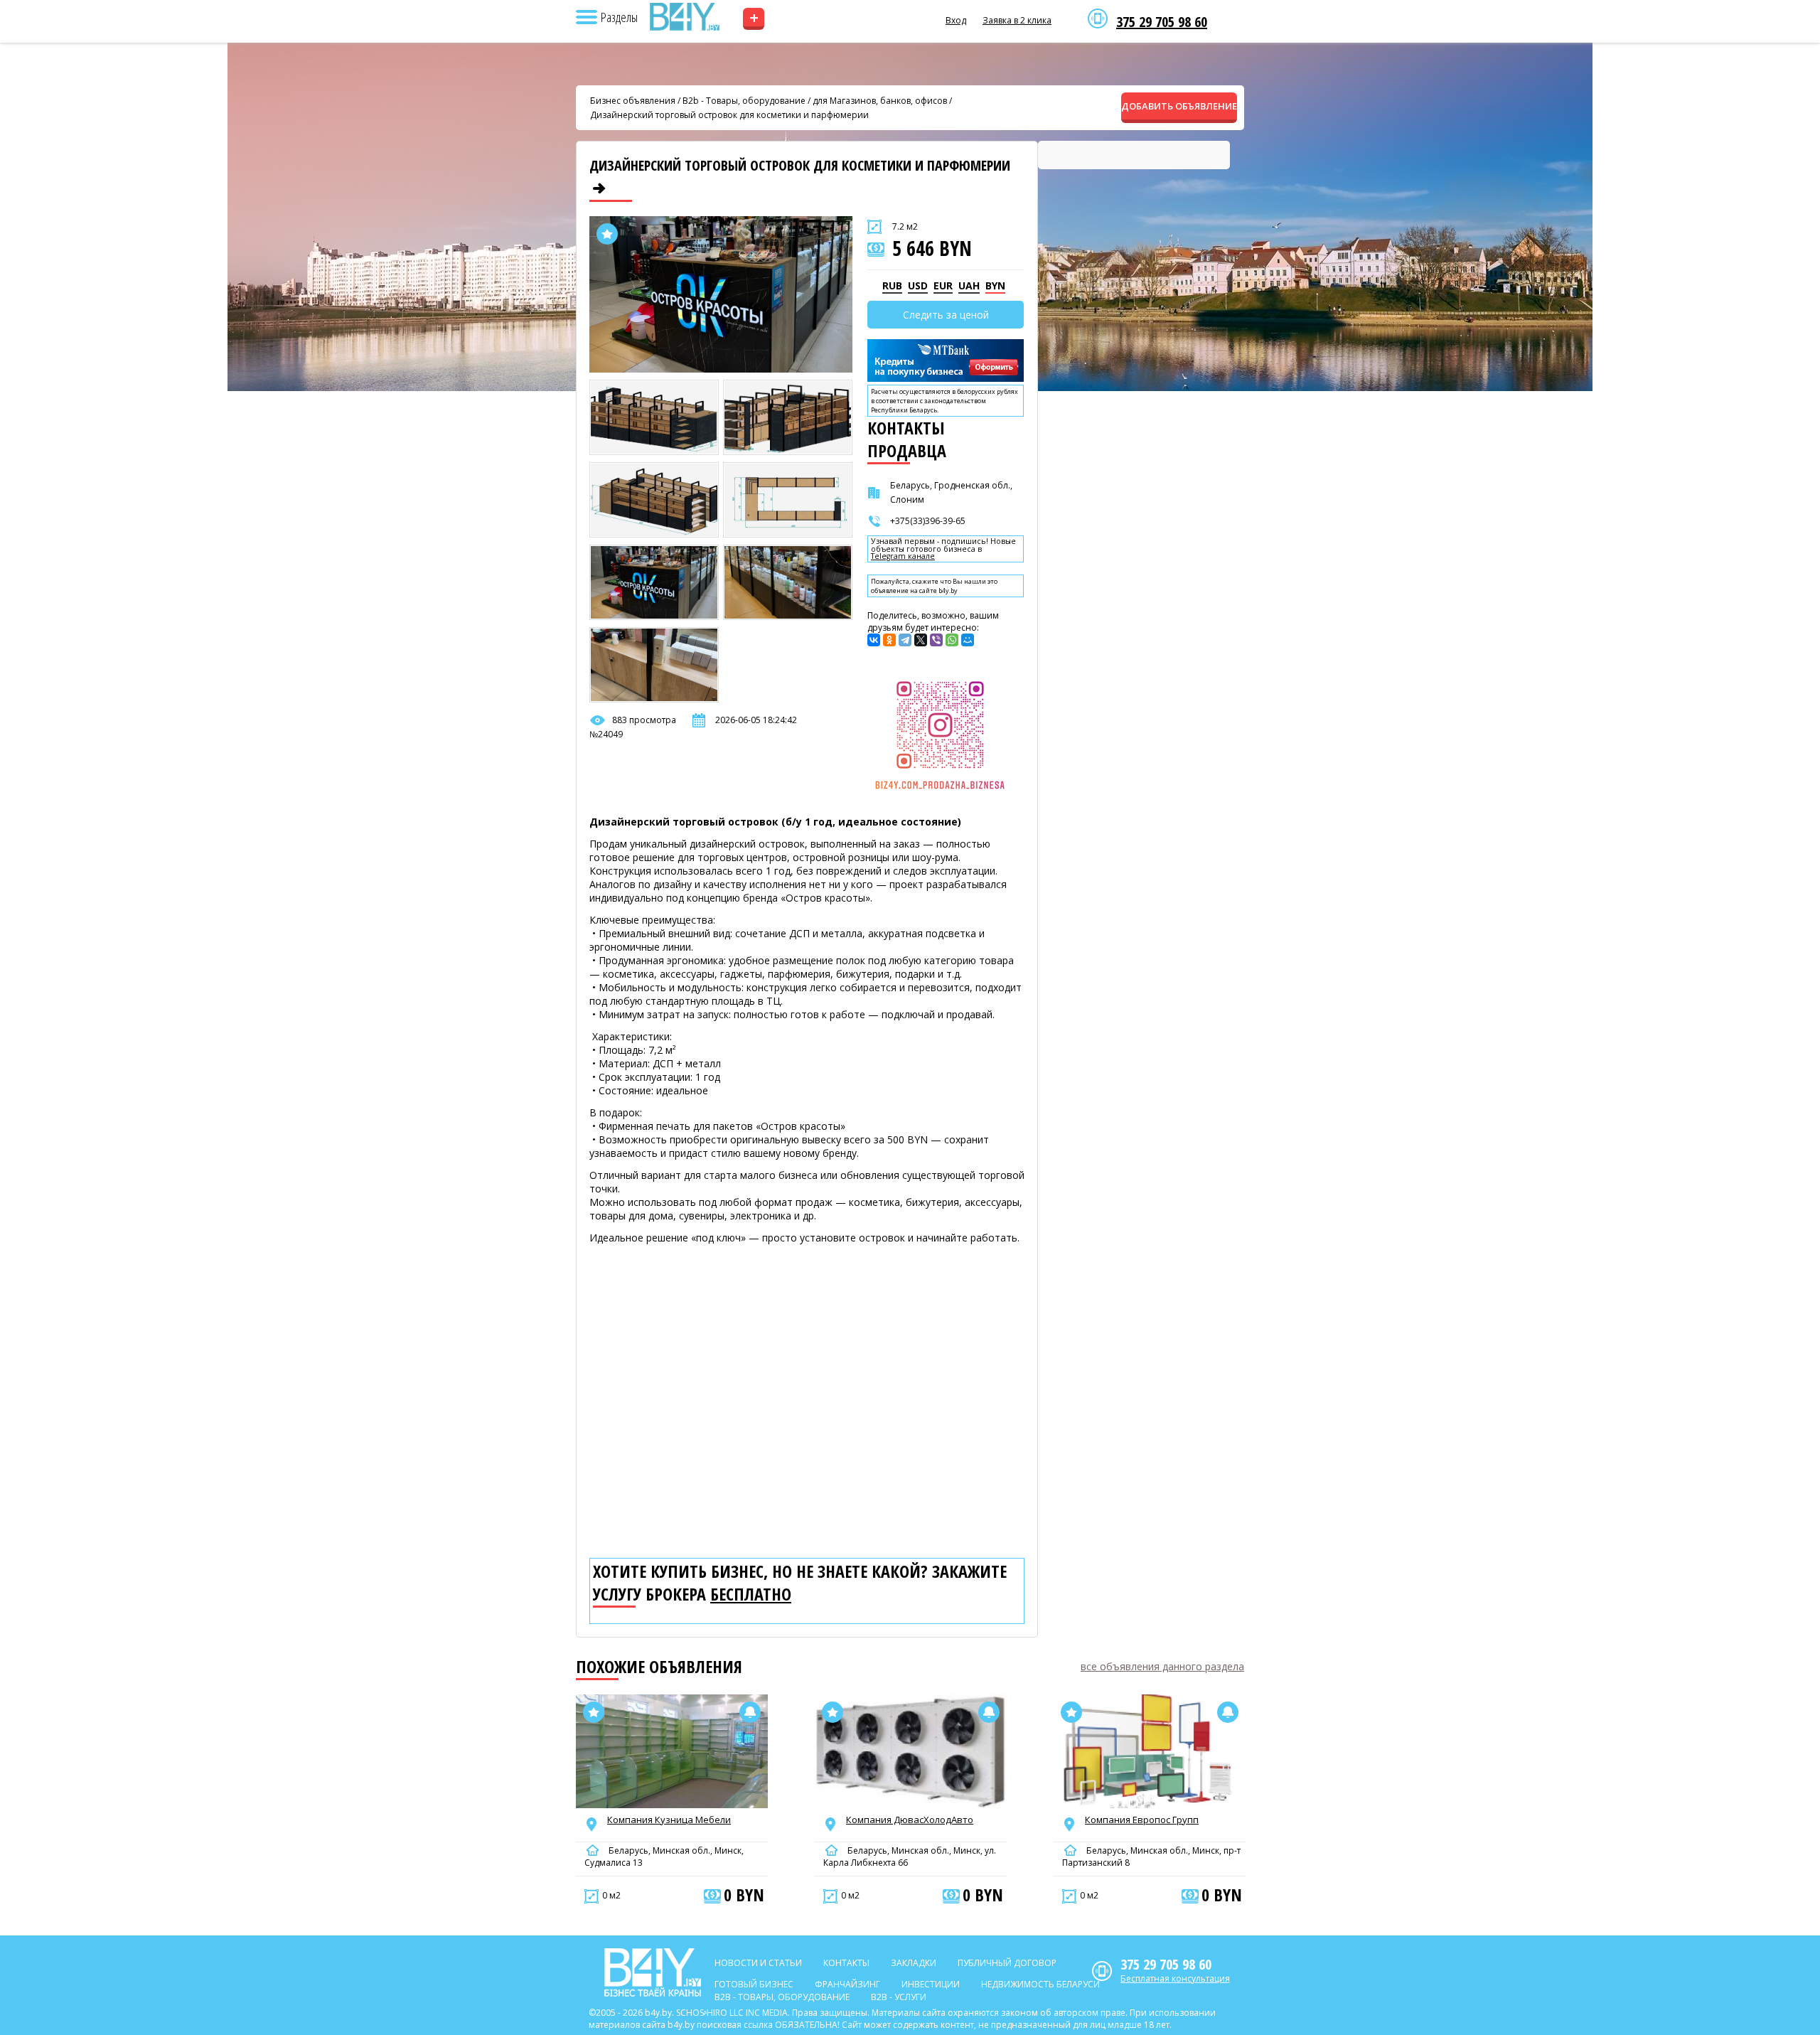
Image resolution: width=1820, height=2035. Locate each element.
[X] (921, 640)
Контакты (846, 1963)
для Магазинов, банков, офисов (880, 101)
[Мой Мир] (968, 640)
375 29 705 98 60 (1162, 22)
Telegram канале (903, 556)
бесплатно (751, 1594)
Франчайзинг (847, 1984)
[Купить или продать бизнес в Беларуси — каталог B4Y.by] (684, 17)
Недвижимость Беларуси (1040, 1984)
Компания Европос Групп (1142, 1820)
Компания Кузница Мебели (669, 1820)
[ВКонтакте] (874, 640)
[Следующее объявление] (599, 188)
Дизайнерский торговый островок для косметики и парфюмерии (729, 115)
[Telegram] (905, 640)
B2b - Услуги (899, 1997)
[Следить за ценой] (750, 1712)
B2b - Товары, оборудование (744, 101)
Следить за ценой (946, 315)
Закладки (914, 1963)
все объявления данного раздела (1162, 1666)
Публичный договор (1007, 1963)
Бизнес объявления (633, 101)
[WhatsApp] (952, 640)
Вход (956, 20)
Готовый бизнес (754, 1984)
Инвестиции (931, 1984)
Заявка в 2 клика (1017, 20)
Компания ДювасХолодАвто (910, 1820)
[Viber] (936, 640)
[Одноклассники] (889, 640)
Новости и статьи (758, 1963)
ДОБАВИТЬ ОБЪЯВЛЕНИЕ (1179, 106)
